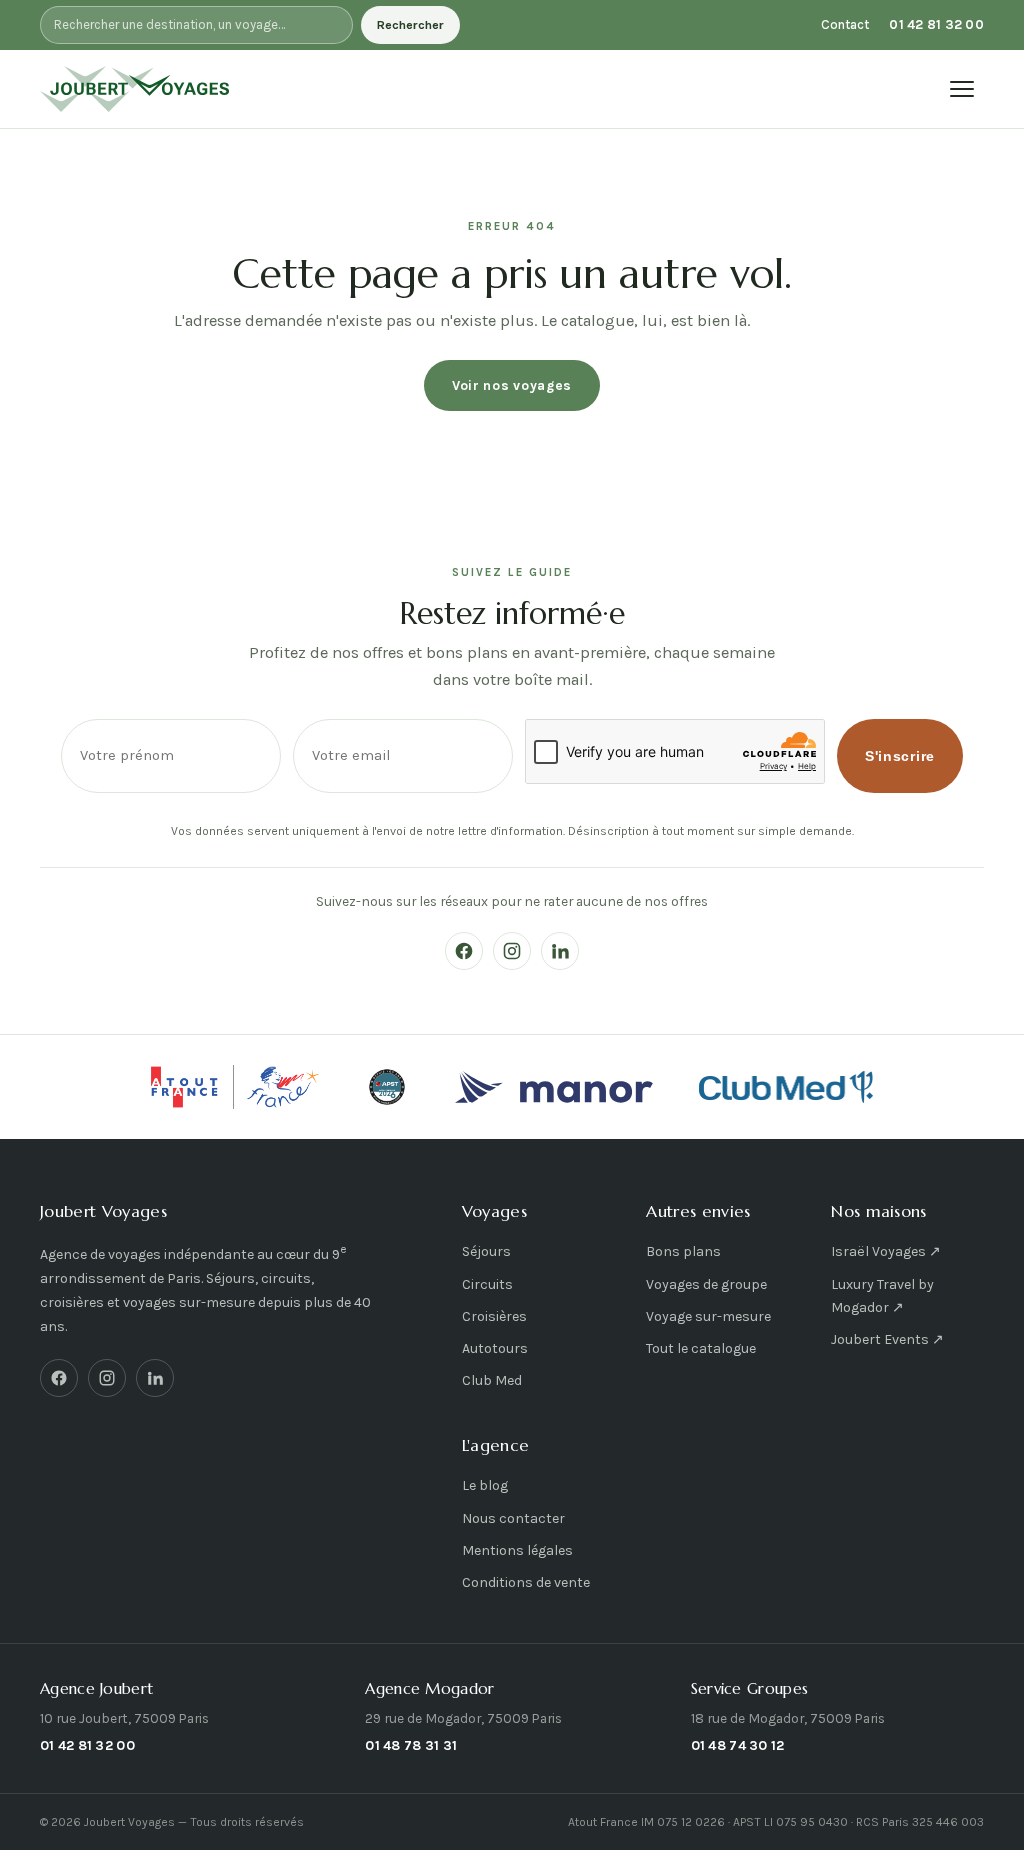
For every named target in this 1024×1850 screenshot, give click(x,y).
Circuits (487, 1284)
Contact (845, 24)
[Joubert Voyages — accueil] (135, 89)
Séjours (486, 1251)
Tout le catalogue (701, 1348)
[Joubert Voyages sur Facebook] (464, 951)
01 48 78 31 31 (411, 1745)
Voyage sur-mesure (708, 1316)
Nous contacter (513, 1518)
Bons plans (683, 1251)
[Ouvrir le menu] (962, 89)
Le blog (485, 1485)
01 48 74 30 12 (738, 1745)
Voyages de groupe (706, 1284)
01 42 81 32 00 (936, 24)
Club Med (492, 1380)
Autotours (495, 1348)
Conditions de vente (526, 1582)
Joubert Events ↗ (887, 1339)
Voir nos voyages (512, 385)
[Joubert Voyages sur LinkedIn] (560, 951)
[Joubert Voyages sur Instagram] (512, 951)
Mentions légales (517, 1550)
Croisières (494, 1316)
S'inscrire (900, 756)
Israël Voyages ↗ (886, 1251)
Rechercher (410, 25)
